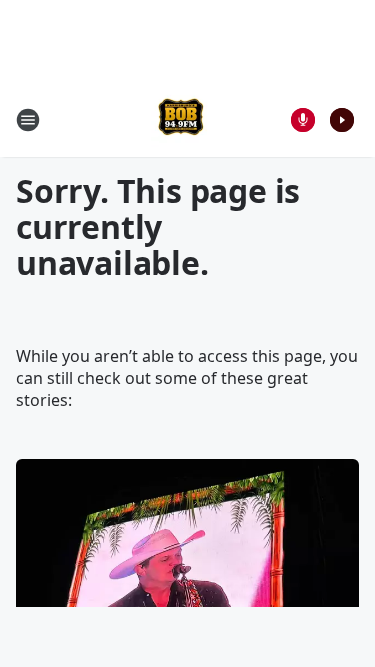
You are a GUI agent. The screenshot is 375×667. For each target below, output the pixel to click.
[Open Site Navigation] (28, 120)
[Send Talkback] (303, 120)
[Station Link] (181, 119)
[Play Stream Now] (342, 120)
